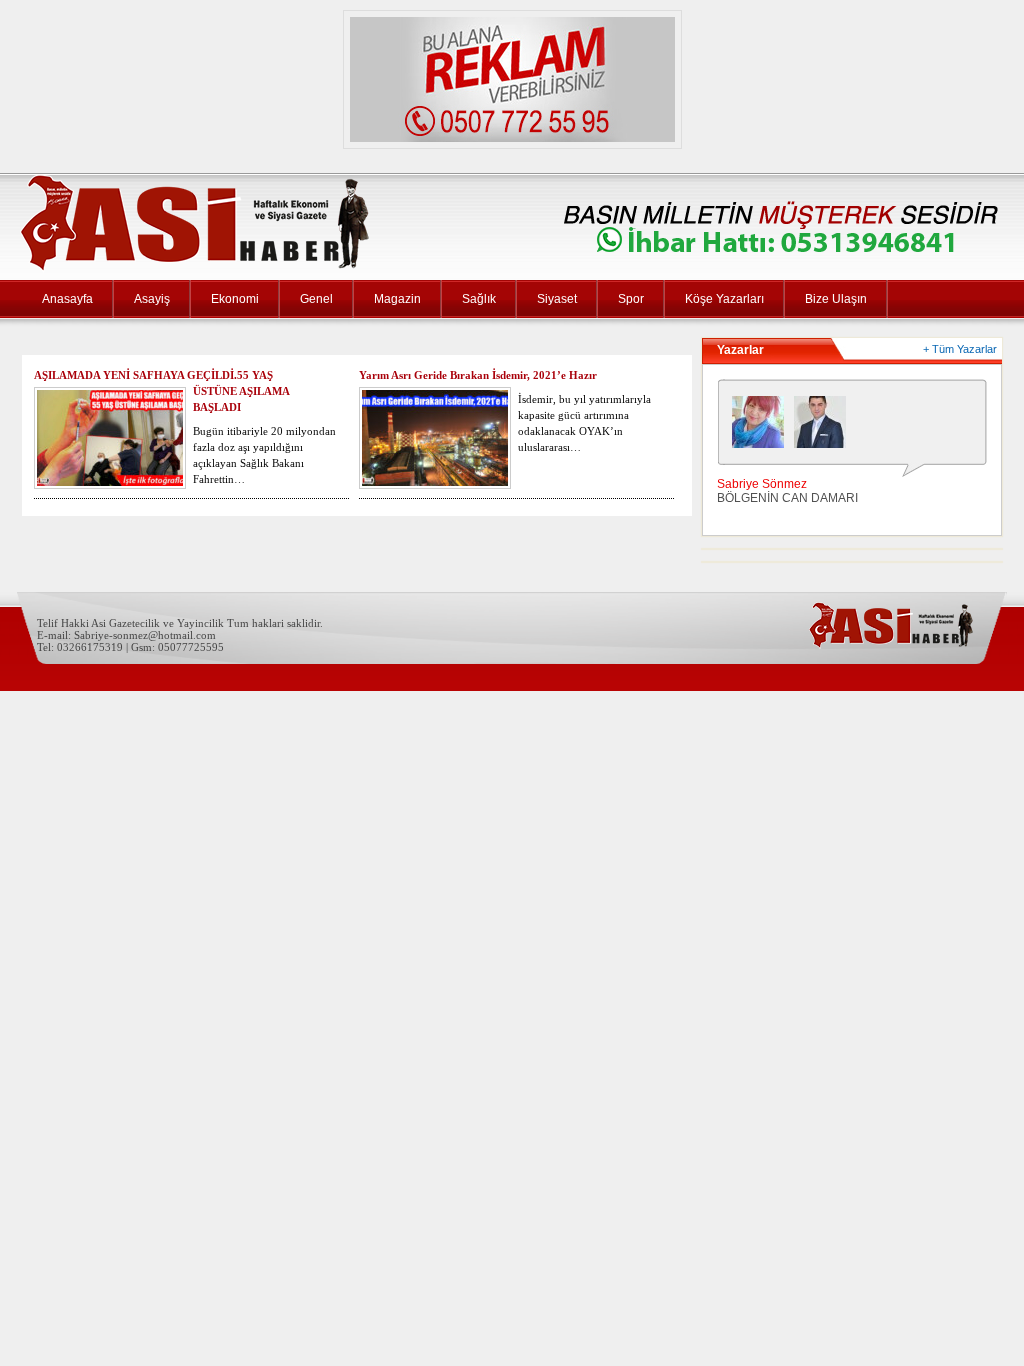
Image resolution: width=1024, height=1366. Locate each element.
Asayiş (152, 299)
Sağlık (479, 299)
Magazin (397, 299)
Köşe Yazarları (724, 299)
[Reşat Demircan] (825, 427)
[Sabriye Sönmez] (763, 427)
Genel (316, 299)
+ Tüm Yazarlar (960, 349)
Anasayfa (67, 299)
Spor (631, 299)
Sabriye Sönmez (762, 484)
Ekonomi (235, 299)
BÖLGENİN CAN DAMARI (787, 498)
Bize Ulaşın (836, 299)
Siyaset (557, 299)
